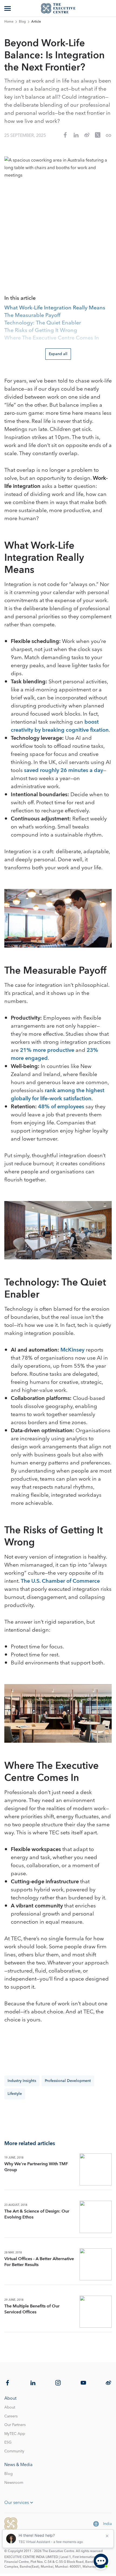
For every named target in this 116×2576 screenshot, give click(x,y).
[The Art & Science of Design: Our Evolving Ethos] (96, 2217)
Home (9, 22)
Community (14, 2451)
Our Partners (15, 2425)
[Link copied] (108, 135)
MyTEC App (15, 2434)
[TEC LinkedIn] (33, 2383)
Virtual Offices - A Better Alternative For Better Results (39, 2262)
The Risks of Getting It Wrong (41, 331)
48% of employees (61, 1107)
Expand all (58, 354)
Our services (17, 2503)
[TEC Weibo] (108, 2383)
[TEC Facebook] (8, 2383)
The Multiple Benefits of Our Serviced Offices (32, 2309)
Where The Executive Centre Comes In (52, 338)
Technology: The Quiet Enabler (43, 323)
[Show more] (8, 8)
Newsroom (14, 2483)
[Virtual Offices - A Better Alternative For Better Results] (96, 2264)
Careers (11, 2416)
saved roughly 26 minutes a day (64, 770)
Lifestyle (15, 2094)
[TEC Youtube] (83, 2383)
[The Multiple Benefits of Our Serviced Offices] (96, 2312)
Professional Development (68, 2081)
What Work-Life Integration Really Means (55, 308)
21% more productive (47, 1050)
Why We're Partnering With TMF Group (36, 2167)
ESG (8, 2442)
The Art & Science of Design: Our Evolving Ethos (37, 2214)
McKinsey (72, 1350)
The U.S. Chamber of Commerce (60, 1581)
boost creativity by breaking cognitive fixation (60, 726)
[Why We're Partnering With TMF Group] (96, 2169)
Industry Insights (22, 2081)
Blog (22, 22)
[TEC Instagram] (58, 2383)
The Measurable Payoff (32, 316)
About (10, 2407)
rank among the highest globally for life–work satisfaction (58, 1095)
